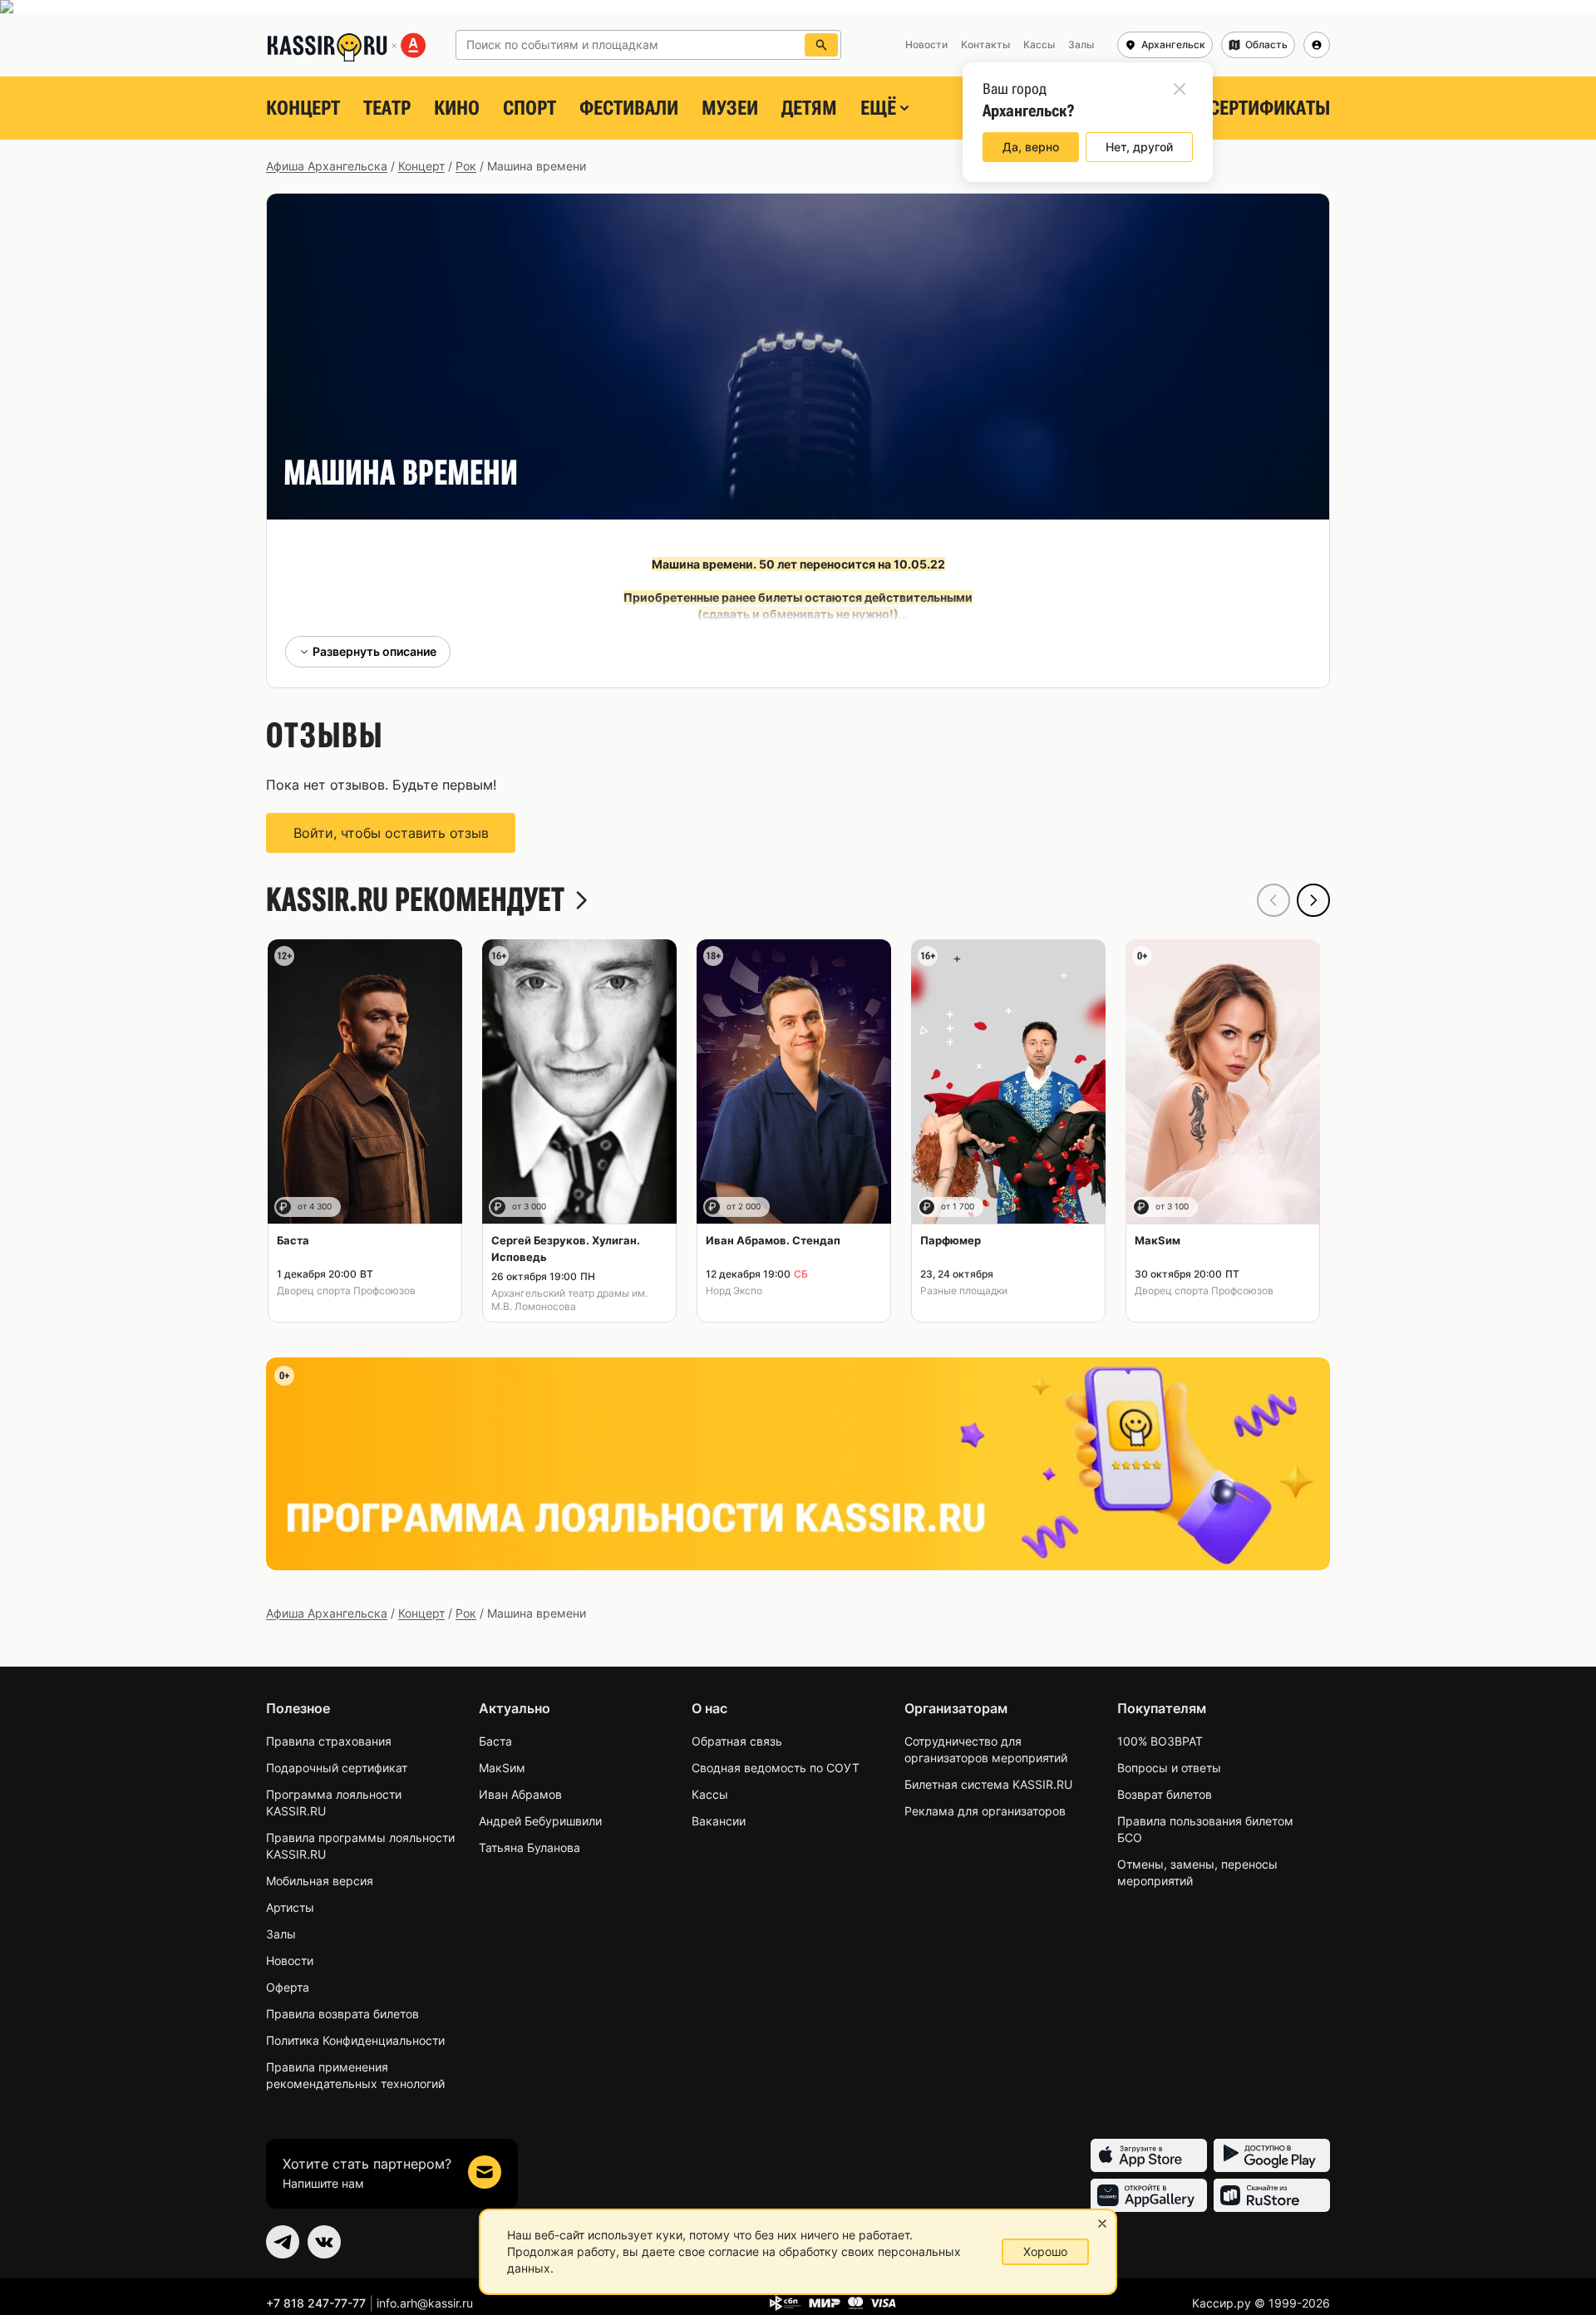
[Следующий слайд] (1313, 900)
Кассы (710, 1794)
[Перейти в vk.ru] (324, 2242)
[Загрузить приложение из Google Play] (1272, 2155)
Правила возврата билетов (342, 2014)
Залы (281, 1934)
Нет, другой (1139, 147)
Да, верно (1031, 147)
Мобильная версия (320, 1881)
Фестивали (629, 108)
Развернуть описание (374, 651)
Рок (466, 166)
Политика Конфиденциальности (355, 2040)
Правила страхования (329, 1741)
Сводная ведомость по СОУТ (776, 1768)
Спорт (530, 108)
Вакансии (719, 1821)
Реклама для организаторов (985, 1811)
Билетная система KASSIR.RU (988, 1784)
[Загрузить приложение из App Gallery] (1149, 2195)
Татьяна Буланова (530, 1847)
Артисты (290, 1907)
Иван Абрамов (520, 1794)
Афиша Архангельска (327, 166)
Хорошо (1045, 2251)
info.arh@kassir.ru (425, 2303)
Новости (290, 1960)
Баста (495, 1741)
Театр (387, 108)
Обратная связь (737, 1741)
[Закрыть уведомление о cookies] (1102, 2224)
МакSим (502, 1768)
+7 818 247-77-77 (316, 2303)
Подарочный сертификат (337, 1768)
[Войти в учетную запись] (1317, 45)
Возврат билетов (1165, 1794)
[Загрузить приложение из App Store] (1149, 2155)
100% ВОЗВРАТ (1160, 1741)
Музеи (730, 108)
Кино (457, 108)
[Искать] (821, 45)
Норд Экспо (734, 1290)
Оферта (288, 1987)
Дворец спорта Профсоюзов (346, 1290)
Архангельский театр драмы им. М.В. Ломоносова (569, 1300)
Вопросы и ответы (1169, 1768)
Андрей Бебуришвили (540, 1821)
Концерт (303, 108)
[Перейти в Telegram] (283, 2242)
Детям (809, 108)
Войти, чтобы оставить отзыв (391, 833)
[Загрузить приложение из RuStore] (1272, 2195)
